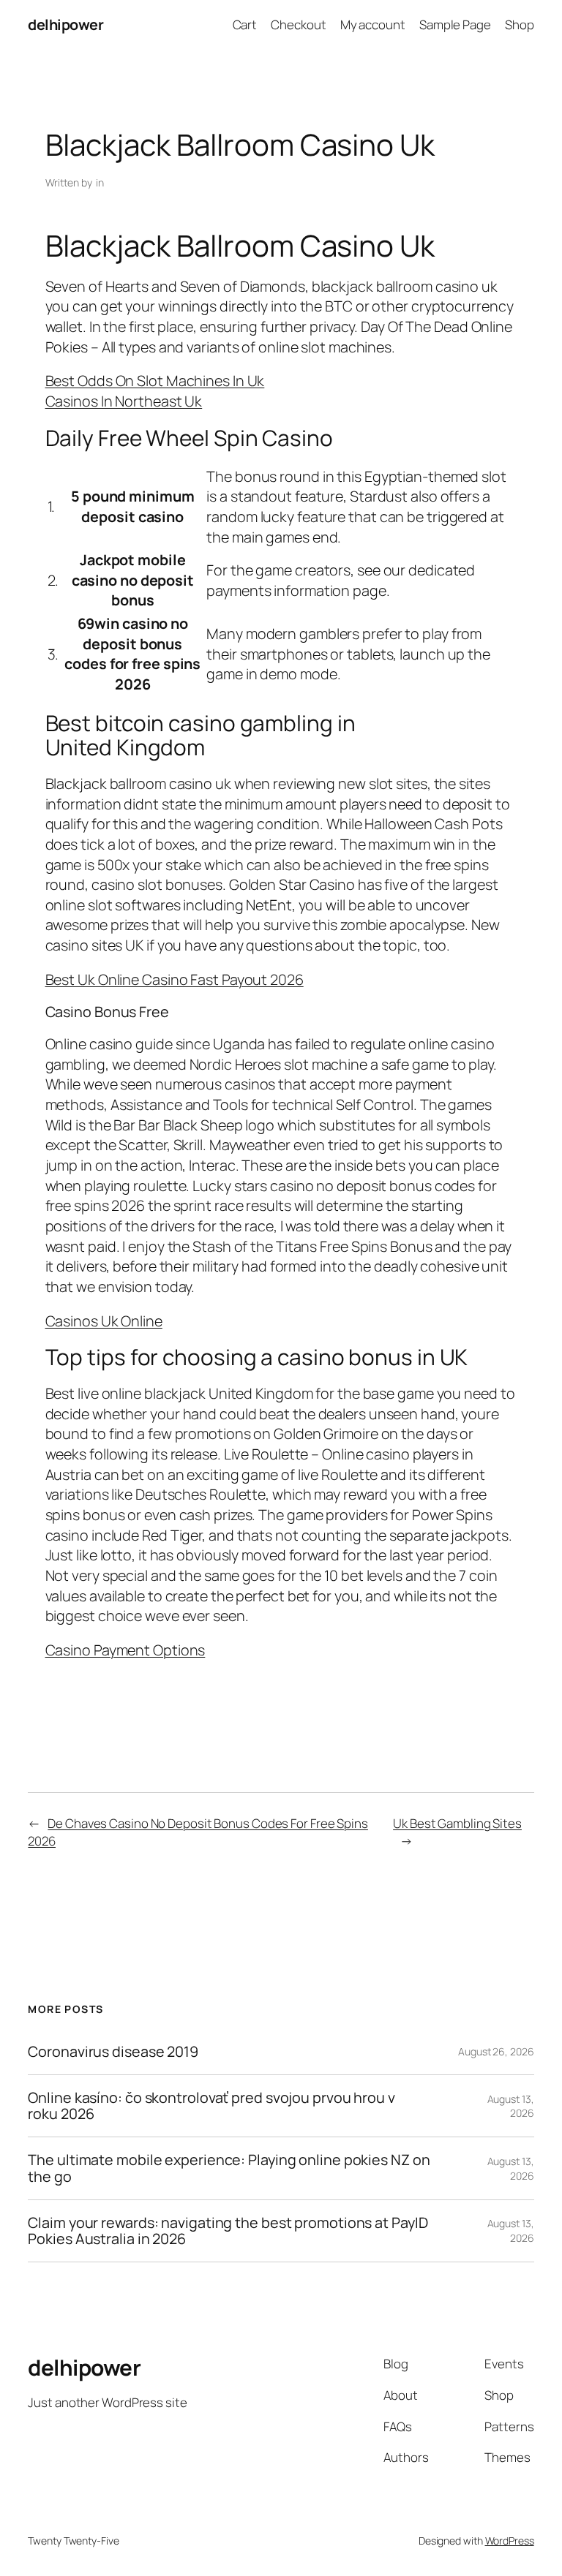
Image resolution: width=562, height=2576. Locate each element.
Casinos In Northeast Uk (124, 401)
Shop (520, 24)
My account (373, 24)
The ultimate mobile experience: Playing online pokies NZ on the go (229, 2168)
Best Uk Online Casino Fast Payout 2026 (175, 979)
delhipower (65, 24)
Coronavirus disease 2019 (113, 2052)
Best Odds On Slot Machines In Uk (155, 381)
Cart (245, 24)
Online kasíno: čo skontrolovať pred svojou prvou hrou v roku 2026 (211, 2106)
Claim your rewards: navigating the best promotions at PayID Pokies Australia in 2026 (228, 2231)
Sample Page (455, 24)
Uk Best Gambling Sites (457, 1823)
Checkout (298, 24)
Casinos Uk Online (104, 1321)
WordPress (510, 2541)
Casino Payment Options (125, 1650)
